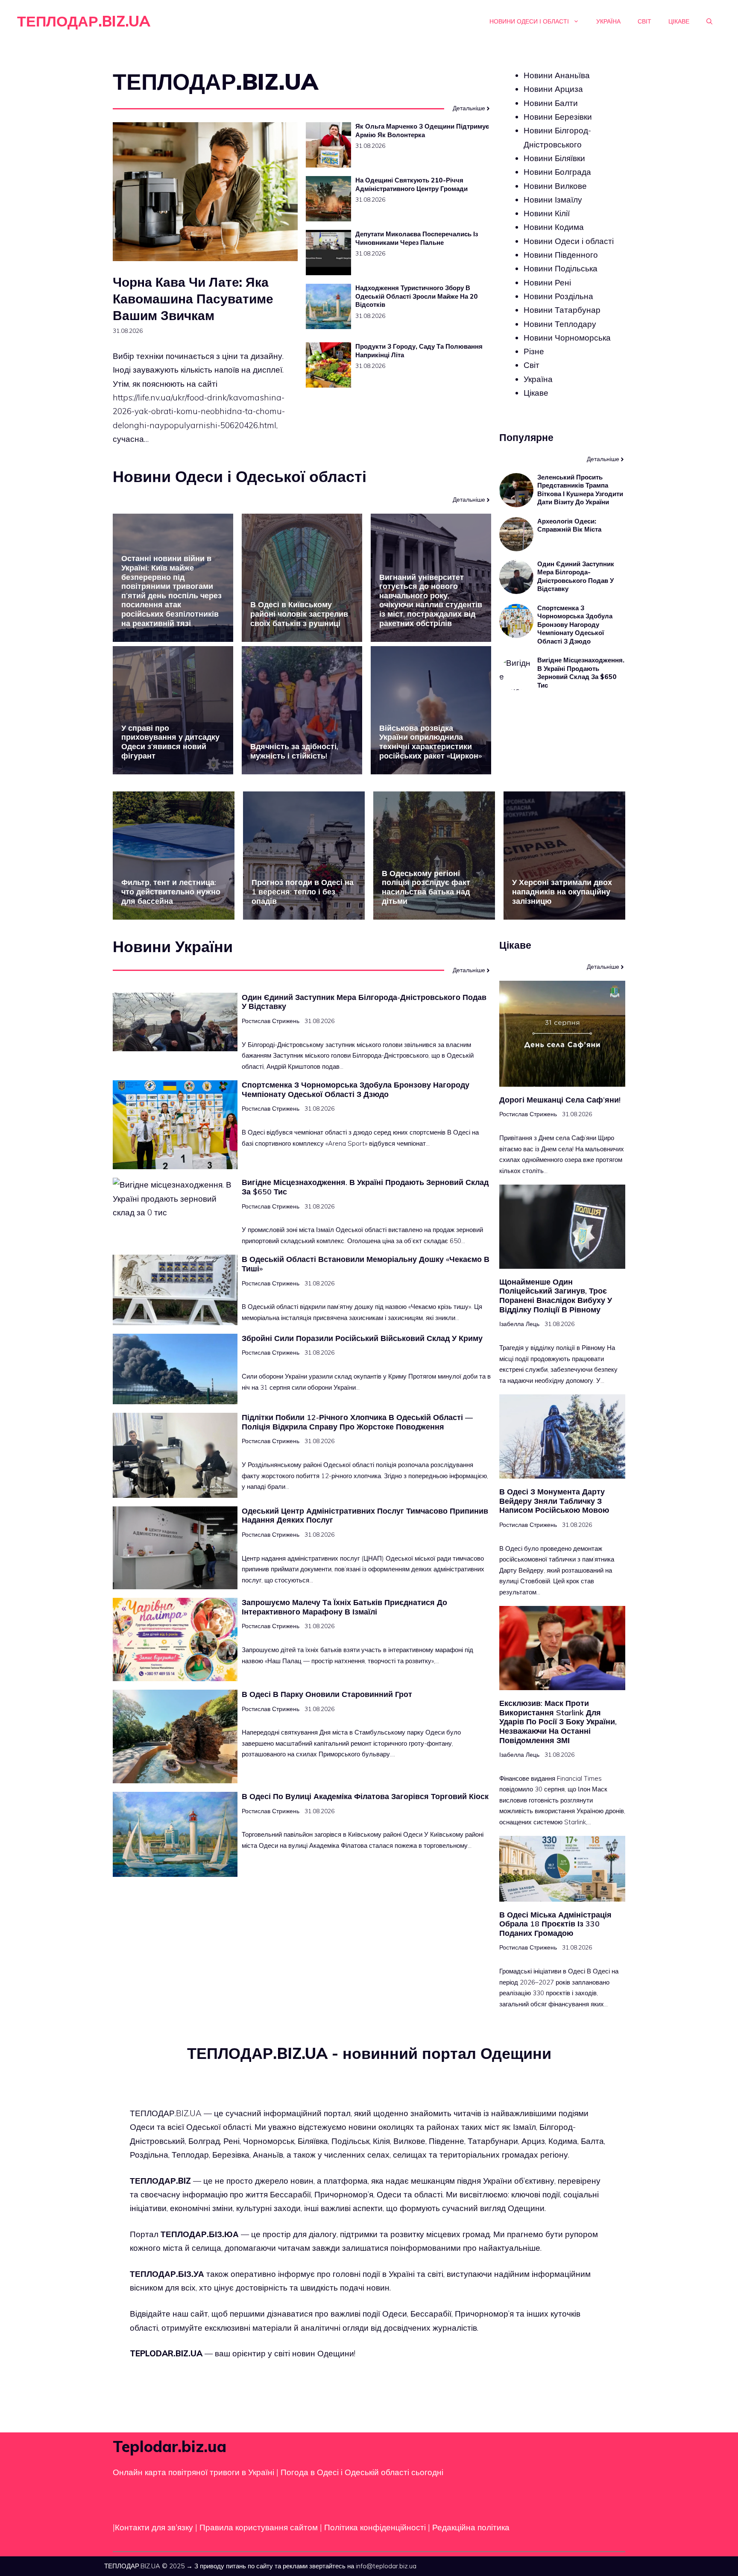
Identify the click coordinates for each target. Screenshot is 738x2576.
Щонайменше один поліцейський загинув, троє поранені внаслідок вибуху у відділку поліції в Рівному (556, 1296)
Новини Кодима (554, 227)
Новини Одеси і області (529, 21)
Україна (608, 21)
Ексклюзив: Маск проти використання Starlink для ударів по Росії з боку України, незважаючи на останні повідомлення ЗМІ (558, 1722)
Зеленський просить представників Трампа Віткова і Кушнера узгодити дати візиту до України (580, 490)
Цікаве (679, 21)
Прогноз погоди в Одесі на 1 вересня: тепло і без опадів (303, 891)
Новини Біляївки (554, 158)
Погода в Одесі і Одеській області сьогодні (362, 2472)
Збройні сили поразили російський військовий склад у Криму (362, 1338)
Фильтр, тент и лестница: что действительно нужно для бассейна (171, 891)
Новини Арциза (553, 89)
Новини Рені (547, 282)
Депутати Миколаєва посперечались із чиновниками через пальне (417, 238)
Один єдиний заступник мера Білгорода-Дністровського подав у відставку (576, 576)
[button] (709, 21)
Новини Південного (561, 255)
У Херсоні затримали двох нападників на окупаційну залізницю (562, 891)
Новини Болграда (557, 172)
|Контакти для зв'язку (153, 2527)
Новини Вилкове (555, 185)
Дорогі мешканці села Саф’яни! (560, 1100)
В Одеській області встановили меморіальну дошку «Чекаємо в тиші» (366, 1264)
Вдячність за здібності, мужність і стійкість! (294, 751)
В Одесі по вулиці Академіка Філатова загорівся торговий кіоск (365, 1796)
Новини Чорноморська (567, 338)
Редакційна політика (471, 2527)
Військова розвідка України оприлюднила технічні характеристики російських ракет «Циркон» (430, 742)
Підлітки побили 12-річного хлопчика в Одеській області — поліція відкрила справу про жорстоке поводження (357, 1422)
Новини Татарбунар (562, 310)
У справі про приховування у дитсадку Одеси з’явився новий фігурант (170, 742)
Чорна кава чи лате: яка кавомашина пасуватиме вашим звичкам (193, 299)
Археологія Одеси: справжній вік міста (569, 525)
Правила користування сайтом (260, 2527)
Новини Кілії (547, 213)
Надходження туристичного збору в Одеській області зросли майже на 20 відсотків (417, 296)
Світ (644, 21)
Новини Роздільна (558, 296)
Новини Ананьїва (557, 75)
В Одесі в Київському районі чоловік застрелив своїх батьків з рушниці (299, 614)
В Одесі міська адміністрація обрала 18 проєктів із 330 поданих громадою (555, 1924)
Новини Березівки (558, 117)
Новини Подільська (561, 268)
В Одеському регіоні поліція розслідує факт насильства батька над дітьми (426, 887)
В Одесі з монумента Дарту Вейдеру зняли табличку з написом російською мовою (554, 1501)
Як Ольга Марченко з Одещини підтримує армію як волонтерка (422, 131)
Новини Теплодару (560, 323)
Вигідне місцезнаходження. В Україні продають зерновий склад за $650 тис (581, 673)
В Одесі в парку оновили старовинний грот (327, 1694)
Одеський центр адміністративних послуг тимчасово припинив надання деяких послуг (365, 1516)
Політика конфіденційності (375, 2527)
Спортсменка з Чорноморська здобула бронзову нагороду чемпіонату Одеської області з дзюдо (575, 625)
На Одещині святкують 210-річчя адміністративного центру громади (411, 184)
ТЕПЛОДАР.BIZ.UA (84, 21)
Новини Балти (551, 103)
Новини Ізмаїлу (553, 200)
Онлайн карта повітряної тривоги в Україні (193, 2472)
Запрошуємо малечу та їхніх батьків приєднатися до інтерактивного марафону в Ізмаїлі (344, 1607)
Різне (534, 351)
